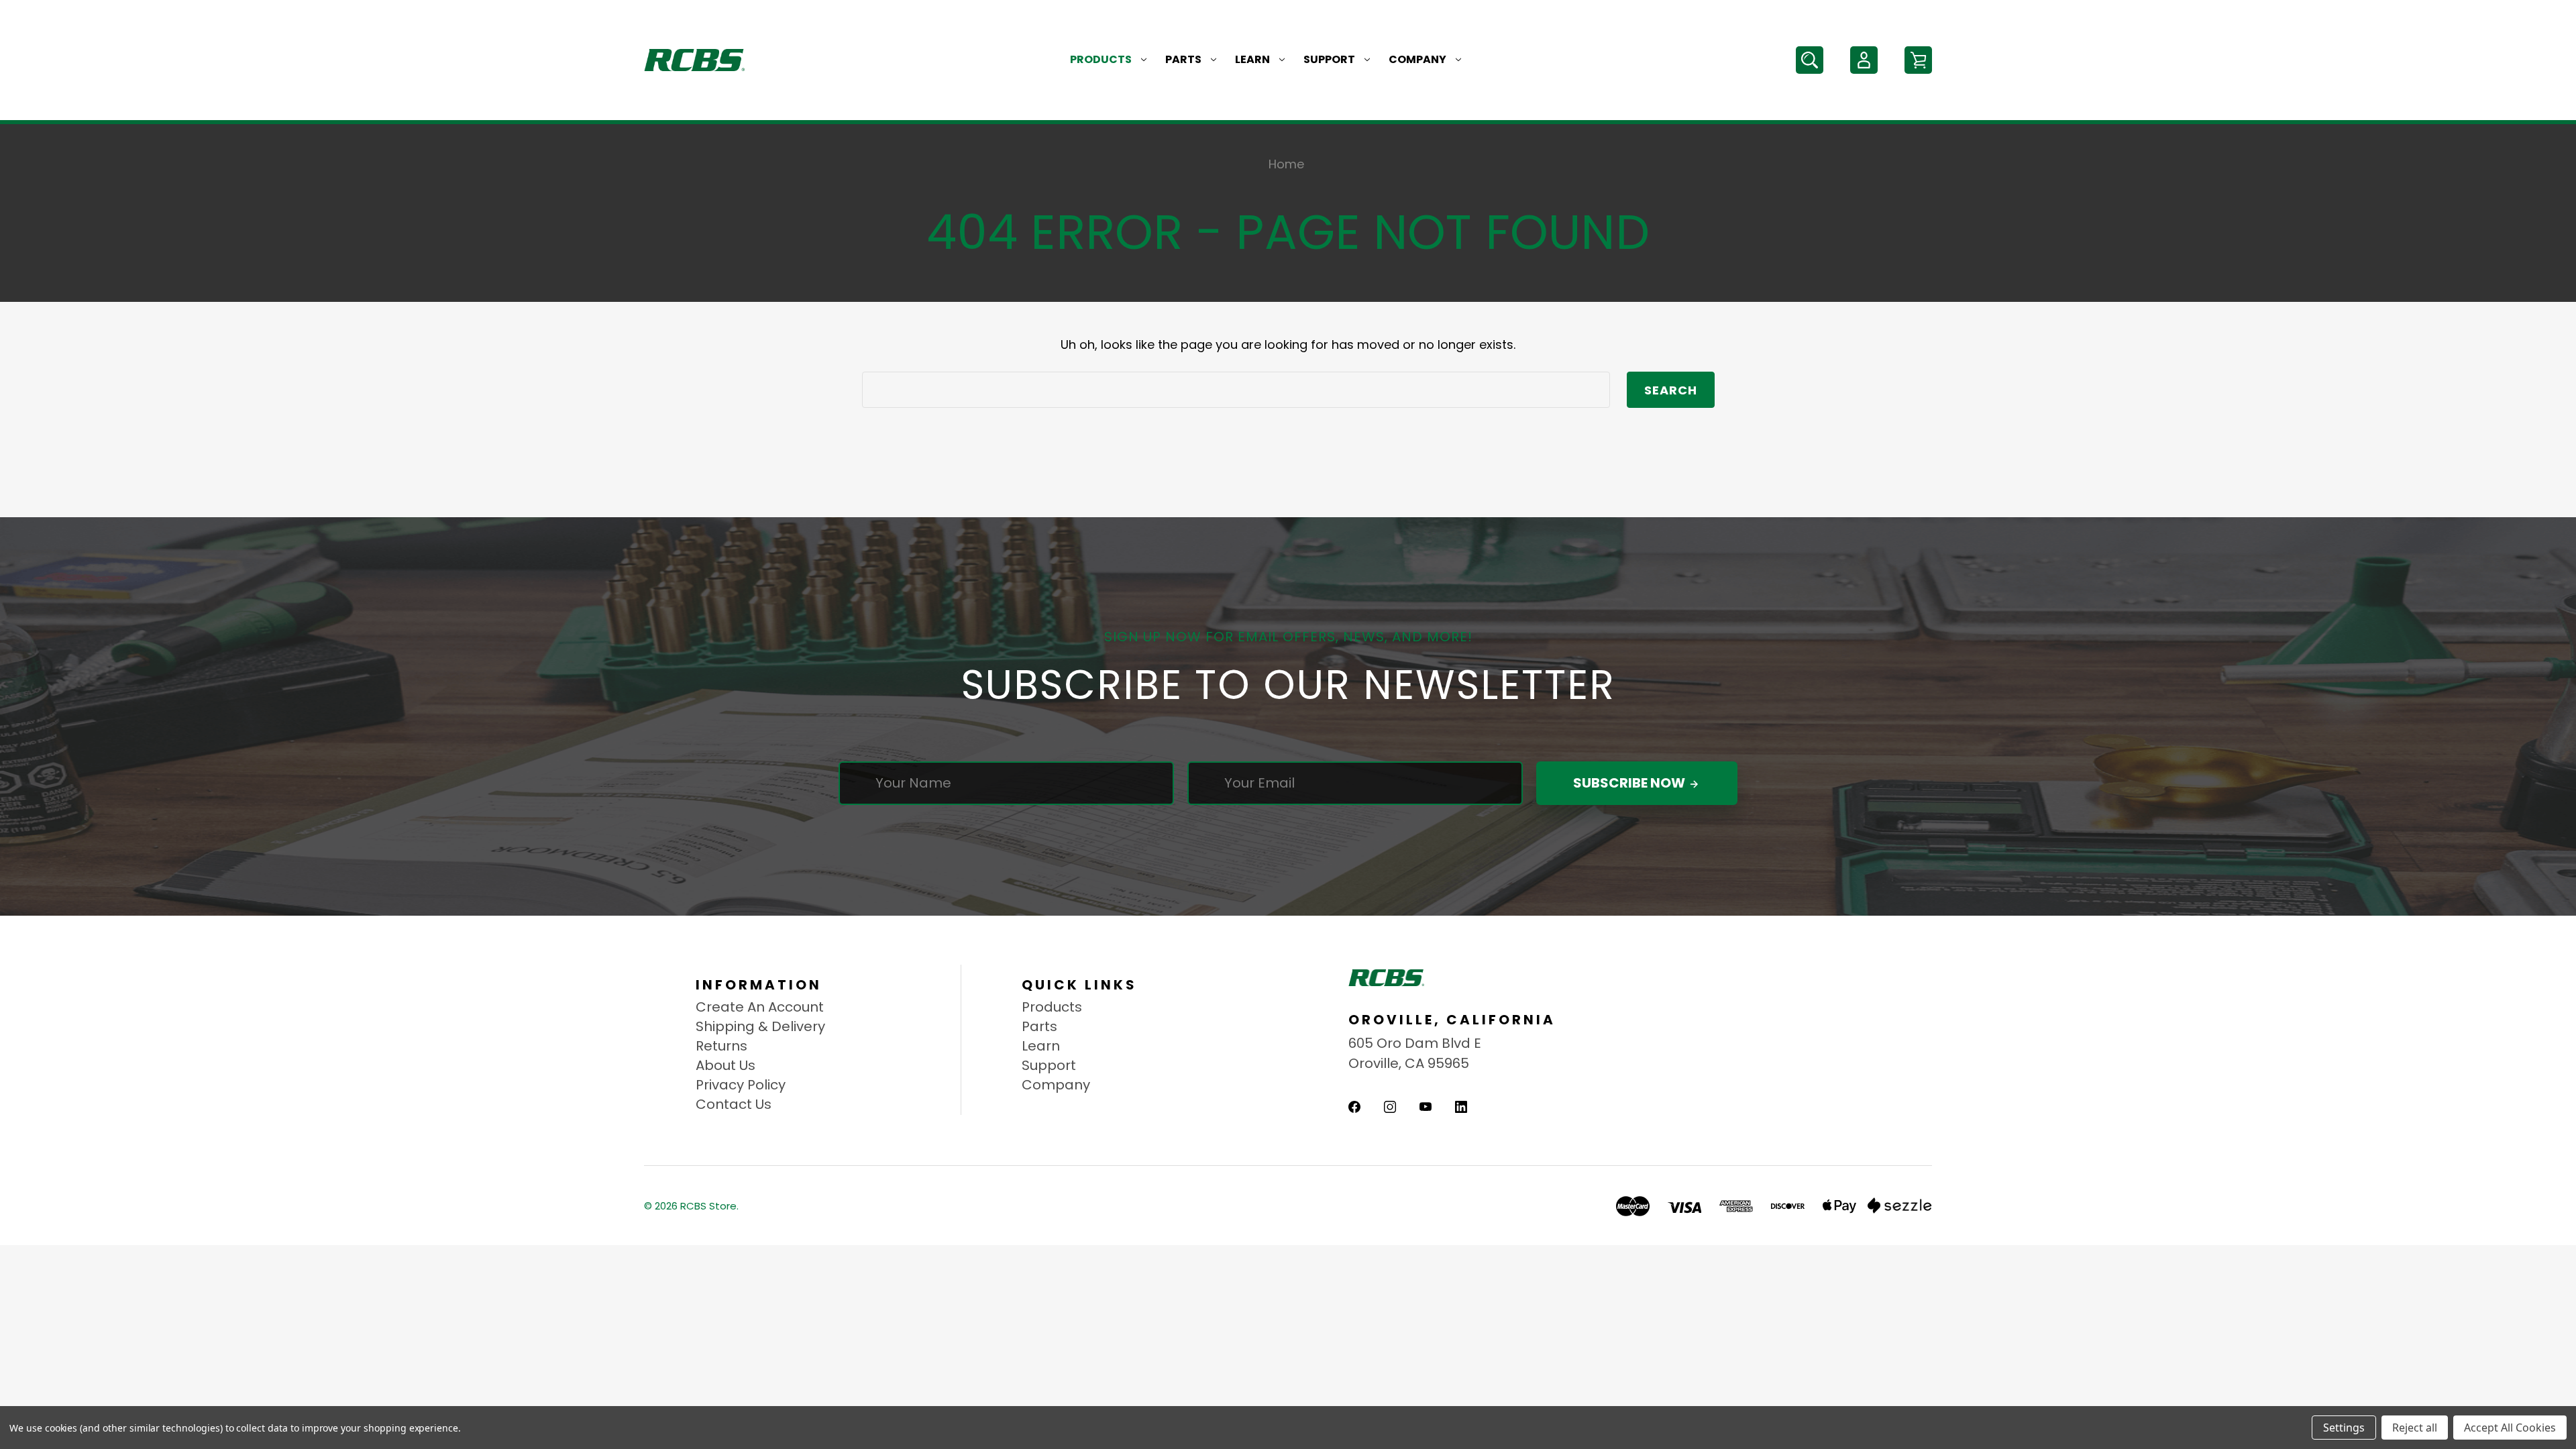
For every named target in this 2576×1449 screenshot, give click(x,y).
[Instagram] (1390, 1107)
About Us (726, 1065)
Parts (1183, 59)
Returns (721, 1046)
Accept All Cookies (2510, 1428)
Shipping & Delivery (760, 1026)
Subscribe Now (1630, 783)
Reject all (2415, 1428)
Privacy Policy (741, 1085)
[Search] (1810, 60)
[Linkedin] (1461, 1107)
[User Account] (1864, 60)
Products (1101, 59)
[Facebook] (1354, 1107)
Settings (2344, 1428)
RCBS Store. (709, 1206)
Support (1329, 59)
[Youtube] (1426, 1107)
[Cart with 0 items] (1918, 60)
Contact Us (734, 1104)
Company (1417, 59)
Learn (1252, 59)
